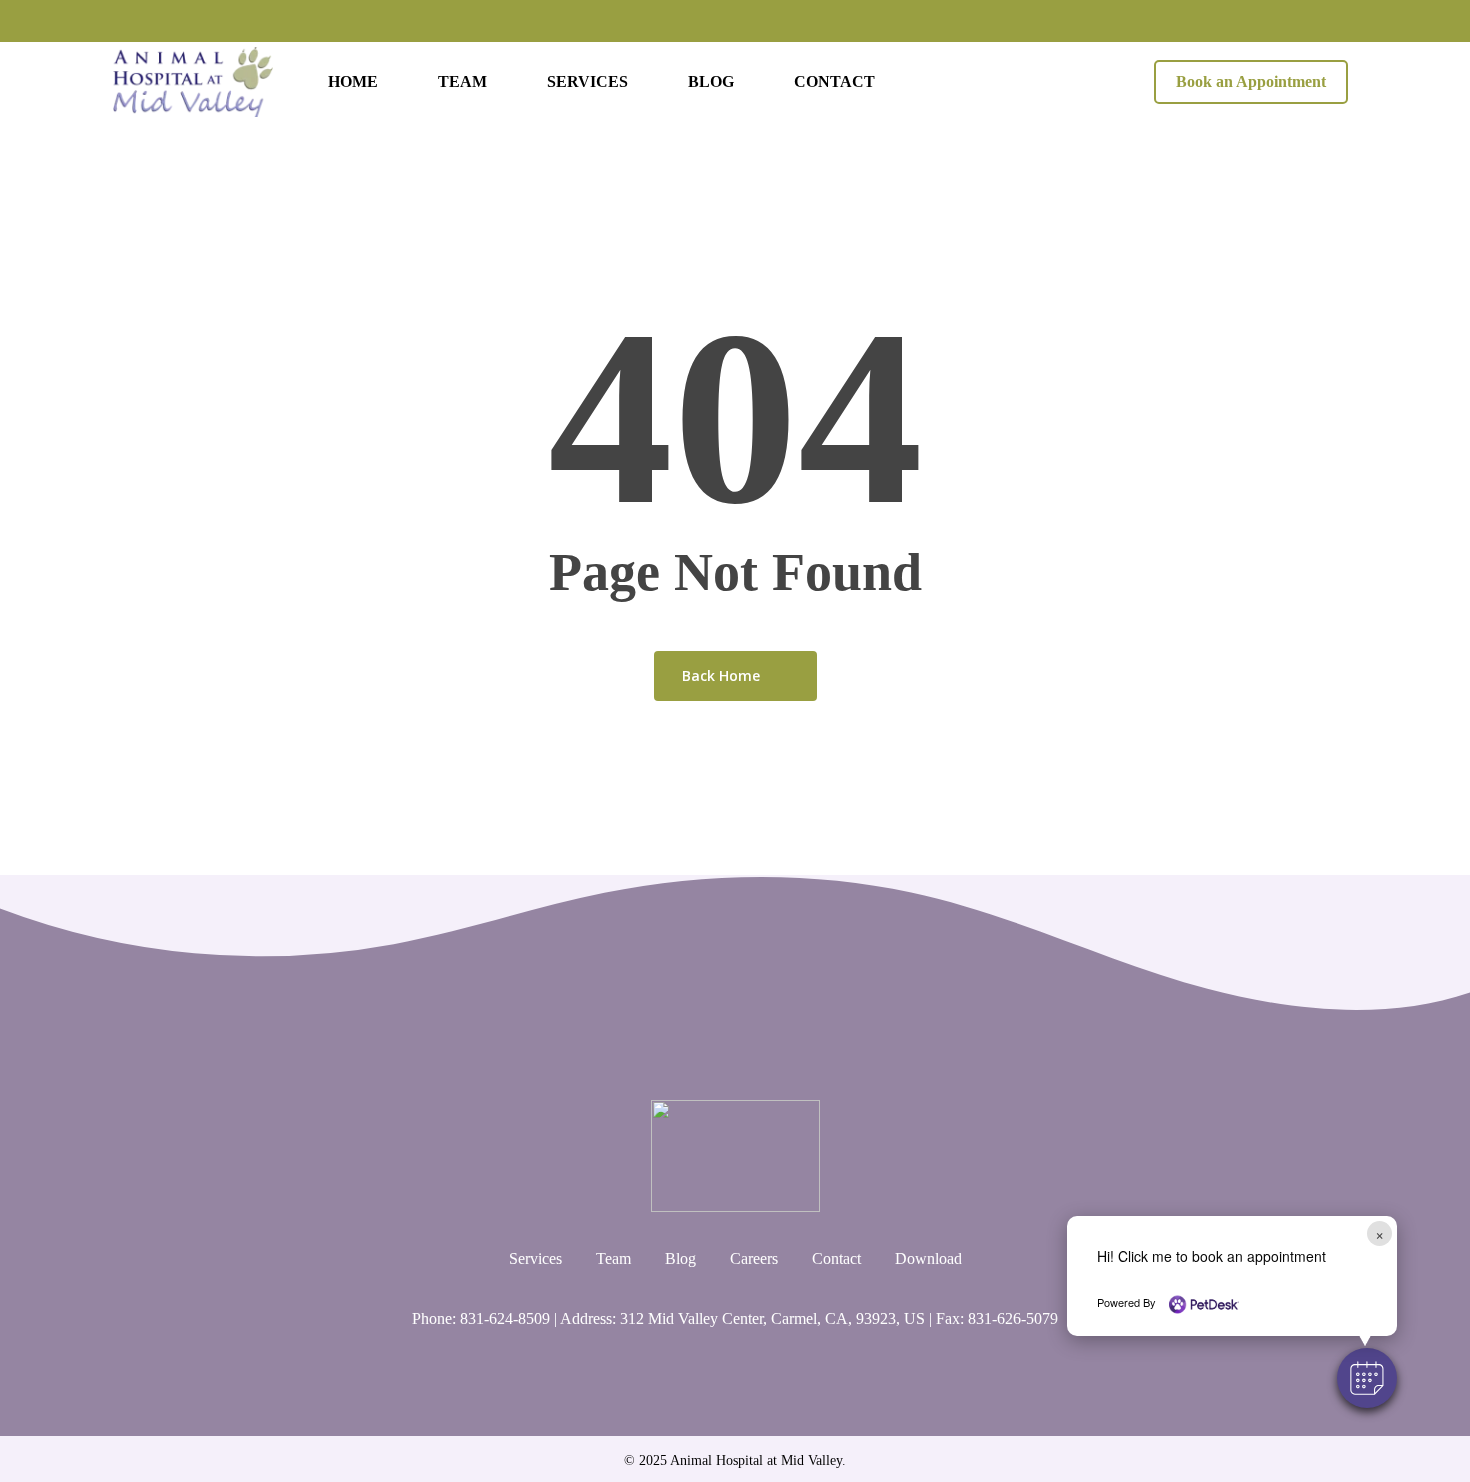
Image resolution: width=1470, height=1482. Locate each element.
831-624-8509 (505, 1318)
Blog (680, 1258)
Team (613, 1258)
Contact (836, 1258)
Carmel (794, 1318)
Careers (754, 1258)
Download (928, 1258)
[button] (1367, 1378)
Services (535, 1258)
